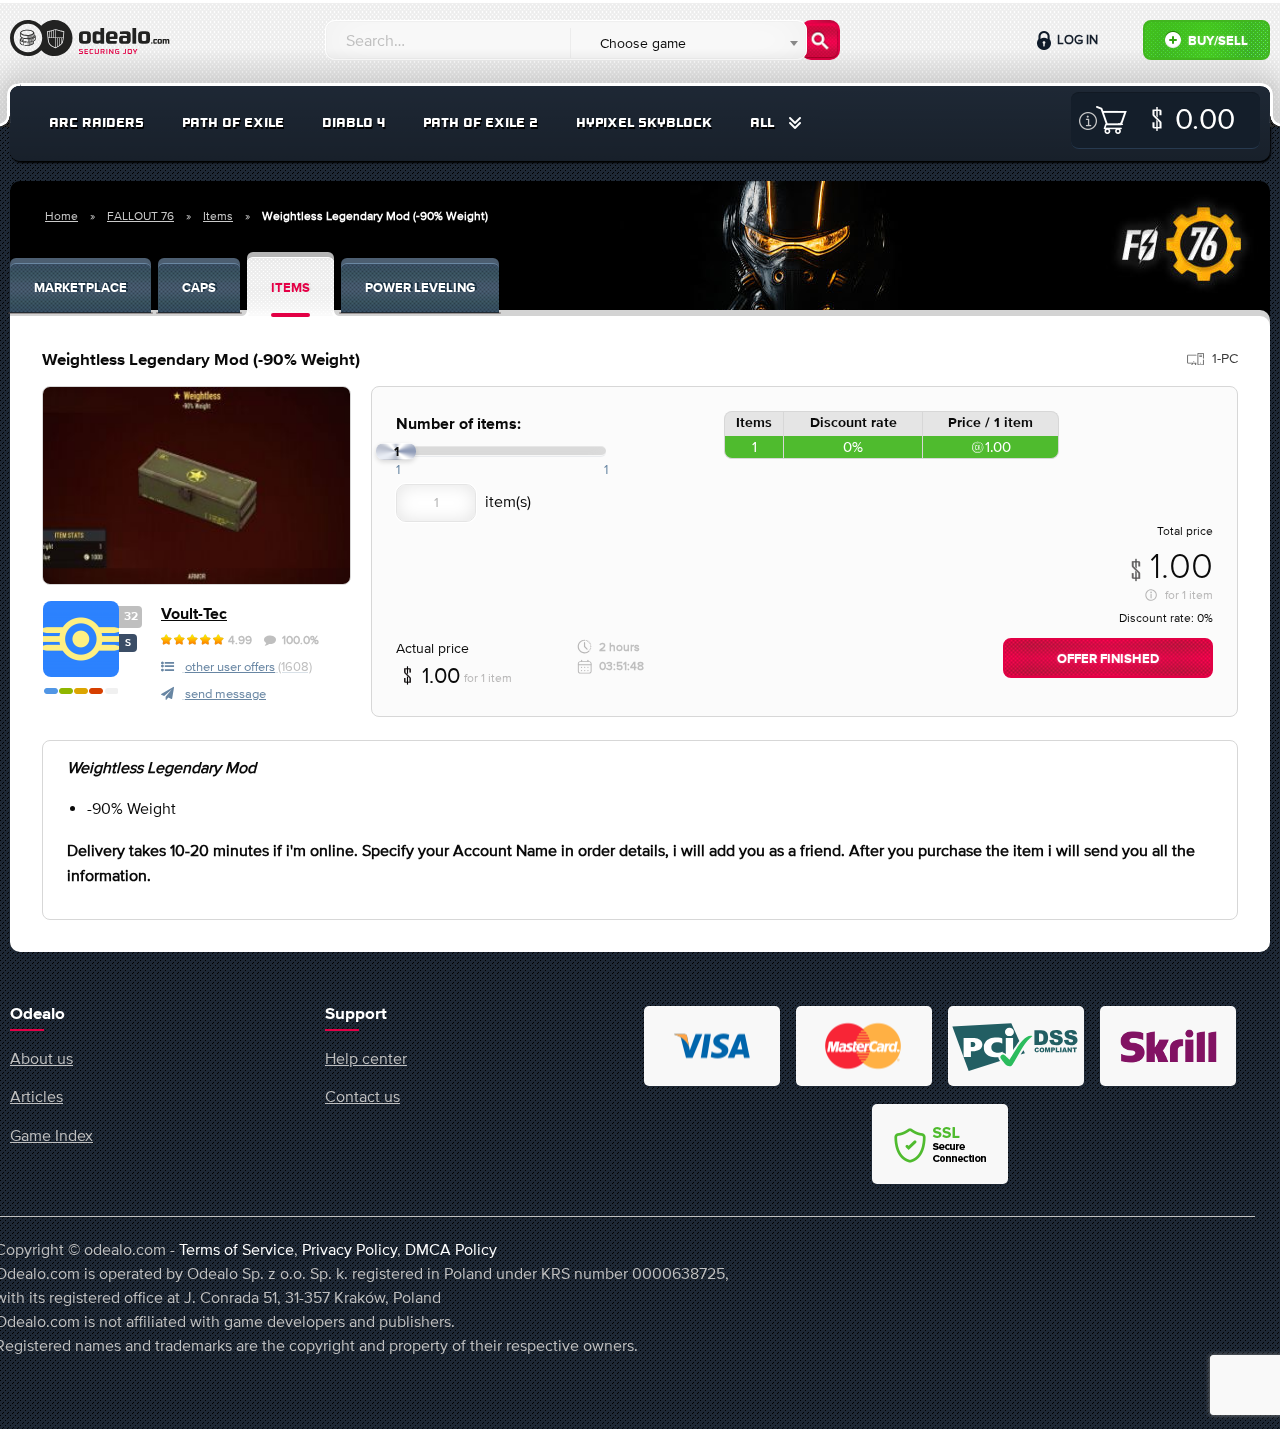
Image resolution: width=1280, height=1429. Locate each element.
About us (41, 1058)
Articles (36, 1096)
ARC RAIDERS (96, 122)
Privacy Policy (349, 1249)
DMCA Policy (451, 1249)
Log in (1076, 39)
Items (218, 216)
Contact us (362, 1096)
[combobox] (687, 43)
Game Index (51, 1135)
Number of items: (458, 424)
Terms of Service (236, 1249)
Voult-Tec (194, 614)
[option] (196, 485)
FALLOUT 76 (140, 216)
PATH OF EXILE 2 (480, 122)
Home (61, 216)
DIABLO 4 (353, 122)
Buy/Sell (1216, 41)
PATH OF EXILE (233, 122)
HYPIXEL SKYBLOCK (644, 122)
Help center (366, 1058)
